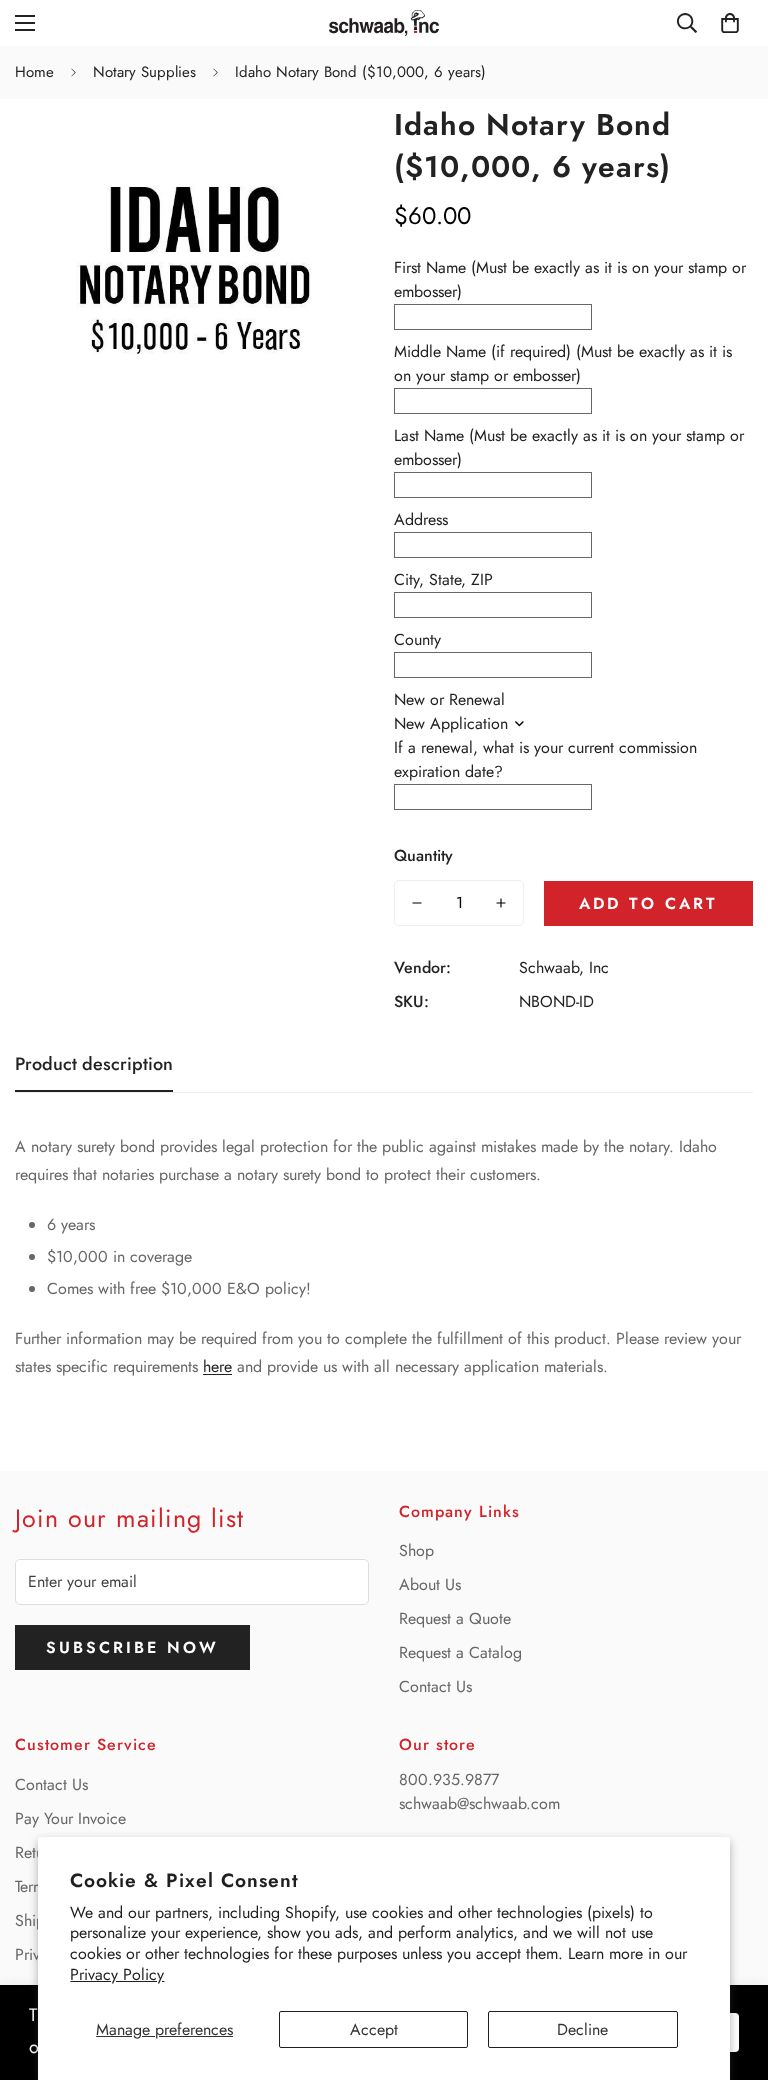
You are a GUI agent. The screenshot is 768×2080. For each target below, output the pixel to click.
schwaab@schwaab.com (479, 1803)
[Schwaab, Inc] (384, 23)
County (417, 639)
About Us (430, 1584)
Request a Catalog (460, 1652)
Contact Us (435, 1686)
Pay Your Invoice (70, 1818)
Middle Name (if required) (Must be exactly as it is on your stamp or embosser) (563, 363)
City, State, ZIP (443, 579)
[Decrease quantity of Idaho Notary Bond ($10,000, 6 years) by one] (417, 903)
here (217, 1366)
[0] (730, 23)
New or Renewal (449, 699)
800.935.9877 (449, 1779)
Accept (374, 2029)
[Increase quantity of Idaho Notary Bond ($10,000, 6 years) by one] (501, 903)
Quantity (423, 855)
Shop (416, 1550)
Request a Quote (455, 1618)
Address (421, 519)
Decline (582, 2029)
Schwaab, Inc (564, 967)
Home (34, 72)
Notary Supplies (144, 72)
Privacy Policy (117, 1974)
